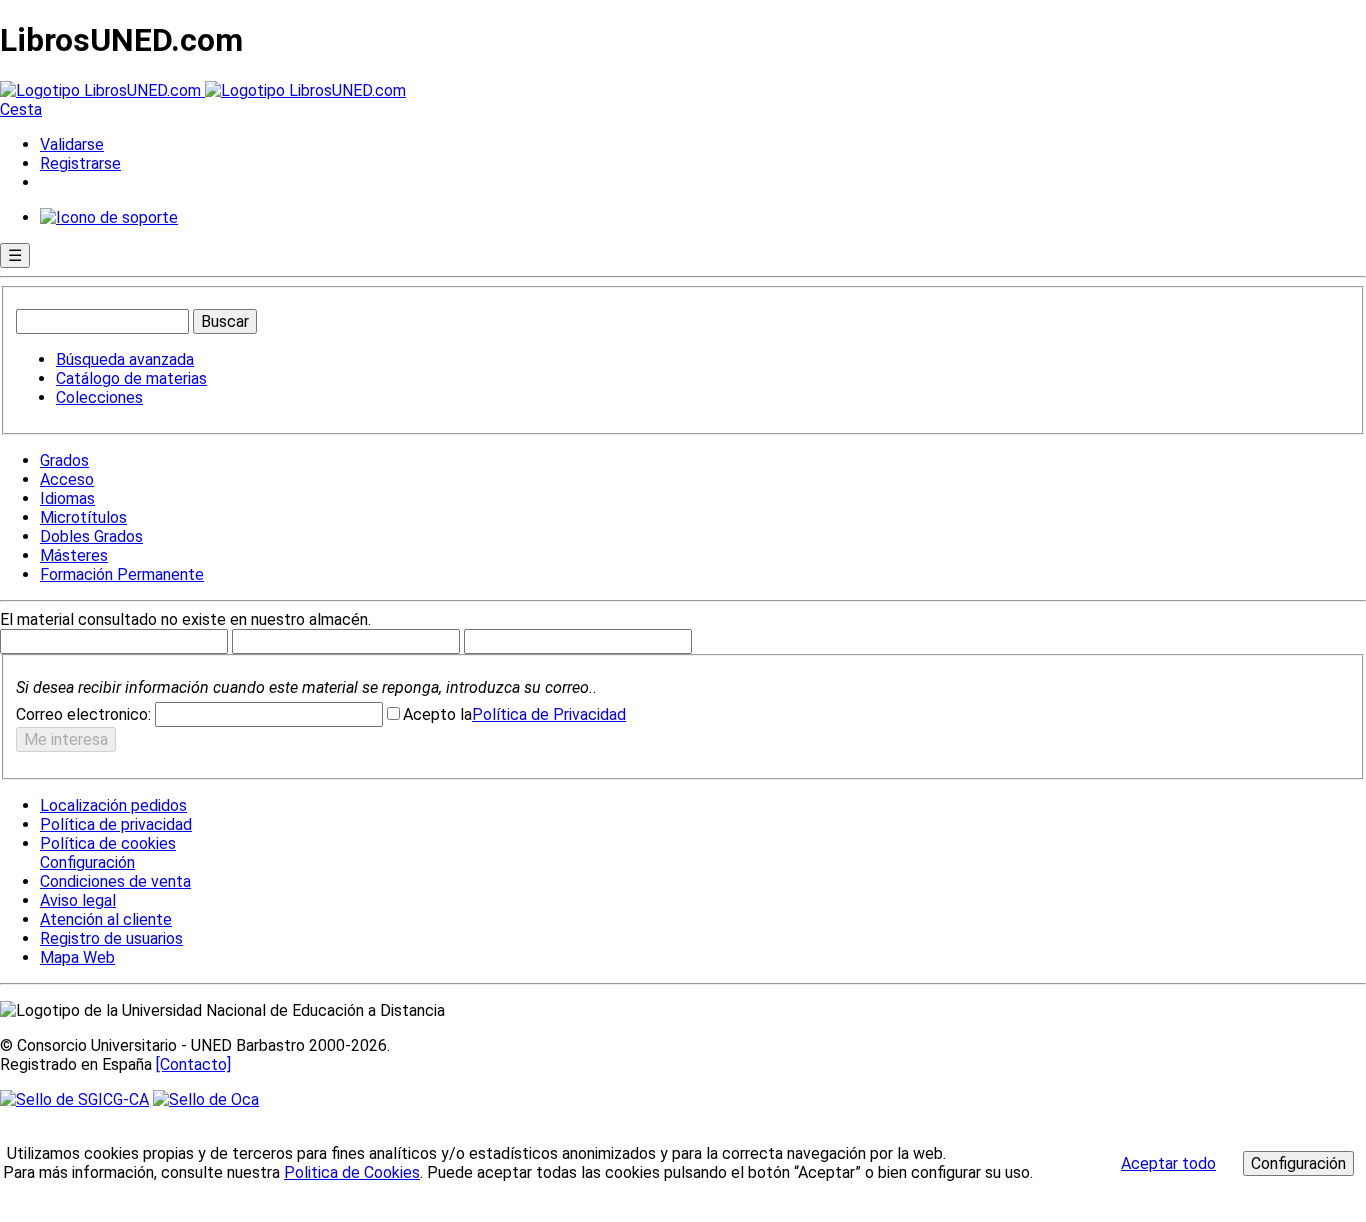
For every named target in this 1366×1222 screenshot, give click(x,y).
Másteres (74, 555)
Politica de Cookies (352, 1172)
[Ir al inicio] (203, 90)
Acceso (67, 479)
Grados (64, 460)
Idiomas (67, 498)
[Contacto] (193, 1064)
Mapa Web (77, 957)
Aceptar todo (1168, 1163)
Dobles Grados (91, 536)
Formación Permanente (122, 574)
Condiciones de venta (115, 881)
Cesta (21, 109)
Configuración (86, 863)
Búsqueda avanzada (125, 359)
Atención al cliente (106, 919)
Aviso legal (78, 900)
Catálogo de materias (131, 378)
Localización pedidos (113, 805)
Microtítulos (83, 517)
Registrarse (80, 163)
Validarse (72, 144)
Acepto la (437, 714)
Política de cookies (108, 843)
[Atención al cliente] (109, 217)
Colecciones (99, 397)
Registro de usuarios (111, 938)
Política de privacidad (116, 824)
